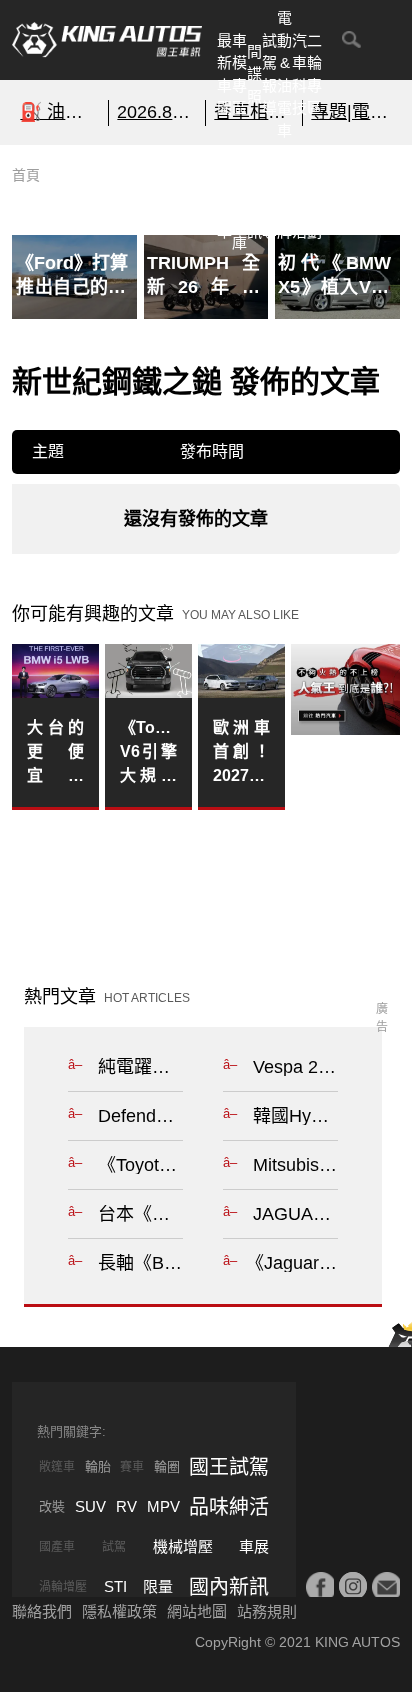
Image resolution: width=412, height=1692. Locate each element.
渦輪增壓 (63, 1587)
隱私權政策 (119, 1611)
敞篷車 (57, 1467)
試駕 (114, 1547)
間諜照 (254, 74)
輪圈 (167, 1466)
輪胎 (98, 1466)
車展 (254, 1546)
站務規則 (267, 1611)
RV (126, 1506)
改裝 (52, 1506)
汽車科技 (299, 74)
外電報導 (269, 197)
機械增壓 (183, 1546)
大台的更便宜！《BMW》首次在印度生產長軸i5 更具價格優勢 (55, 753)
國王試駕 (229, 1467)
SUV (90, 1506)
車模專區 (239, 74)
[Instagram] (353, 1586)
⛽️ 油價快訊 (60, 112)
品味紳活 (299, 197)
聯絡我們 (42, 1611)
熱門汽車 (224, 197)
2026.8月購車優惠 (157, 112)
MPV (163, 1506)
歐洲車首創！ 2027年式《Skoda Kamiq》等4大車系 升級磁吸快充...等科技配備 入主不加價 (241, 753)
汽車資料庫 (239, 197)
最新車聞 (224, 74)
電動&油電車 (284, 74)
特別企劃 (314, 197)
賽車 (132, 1467)
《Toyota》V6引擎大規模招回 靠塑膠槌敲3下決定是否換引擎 (148, 753)
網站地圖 (197, 1611)
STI (115, 1586)
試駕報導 (269, 74)
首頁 (26, 175)
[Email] (386, 1586)
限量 (158, 1586)
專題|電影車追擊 (351, 112)
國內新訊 (254, 197)
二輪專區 (314, 74)
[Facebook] (320, 1586)
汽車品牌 (284, 197)
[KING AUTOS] (107, 40)
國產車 (57, 1547)
